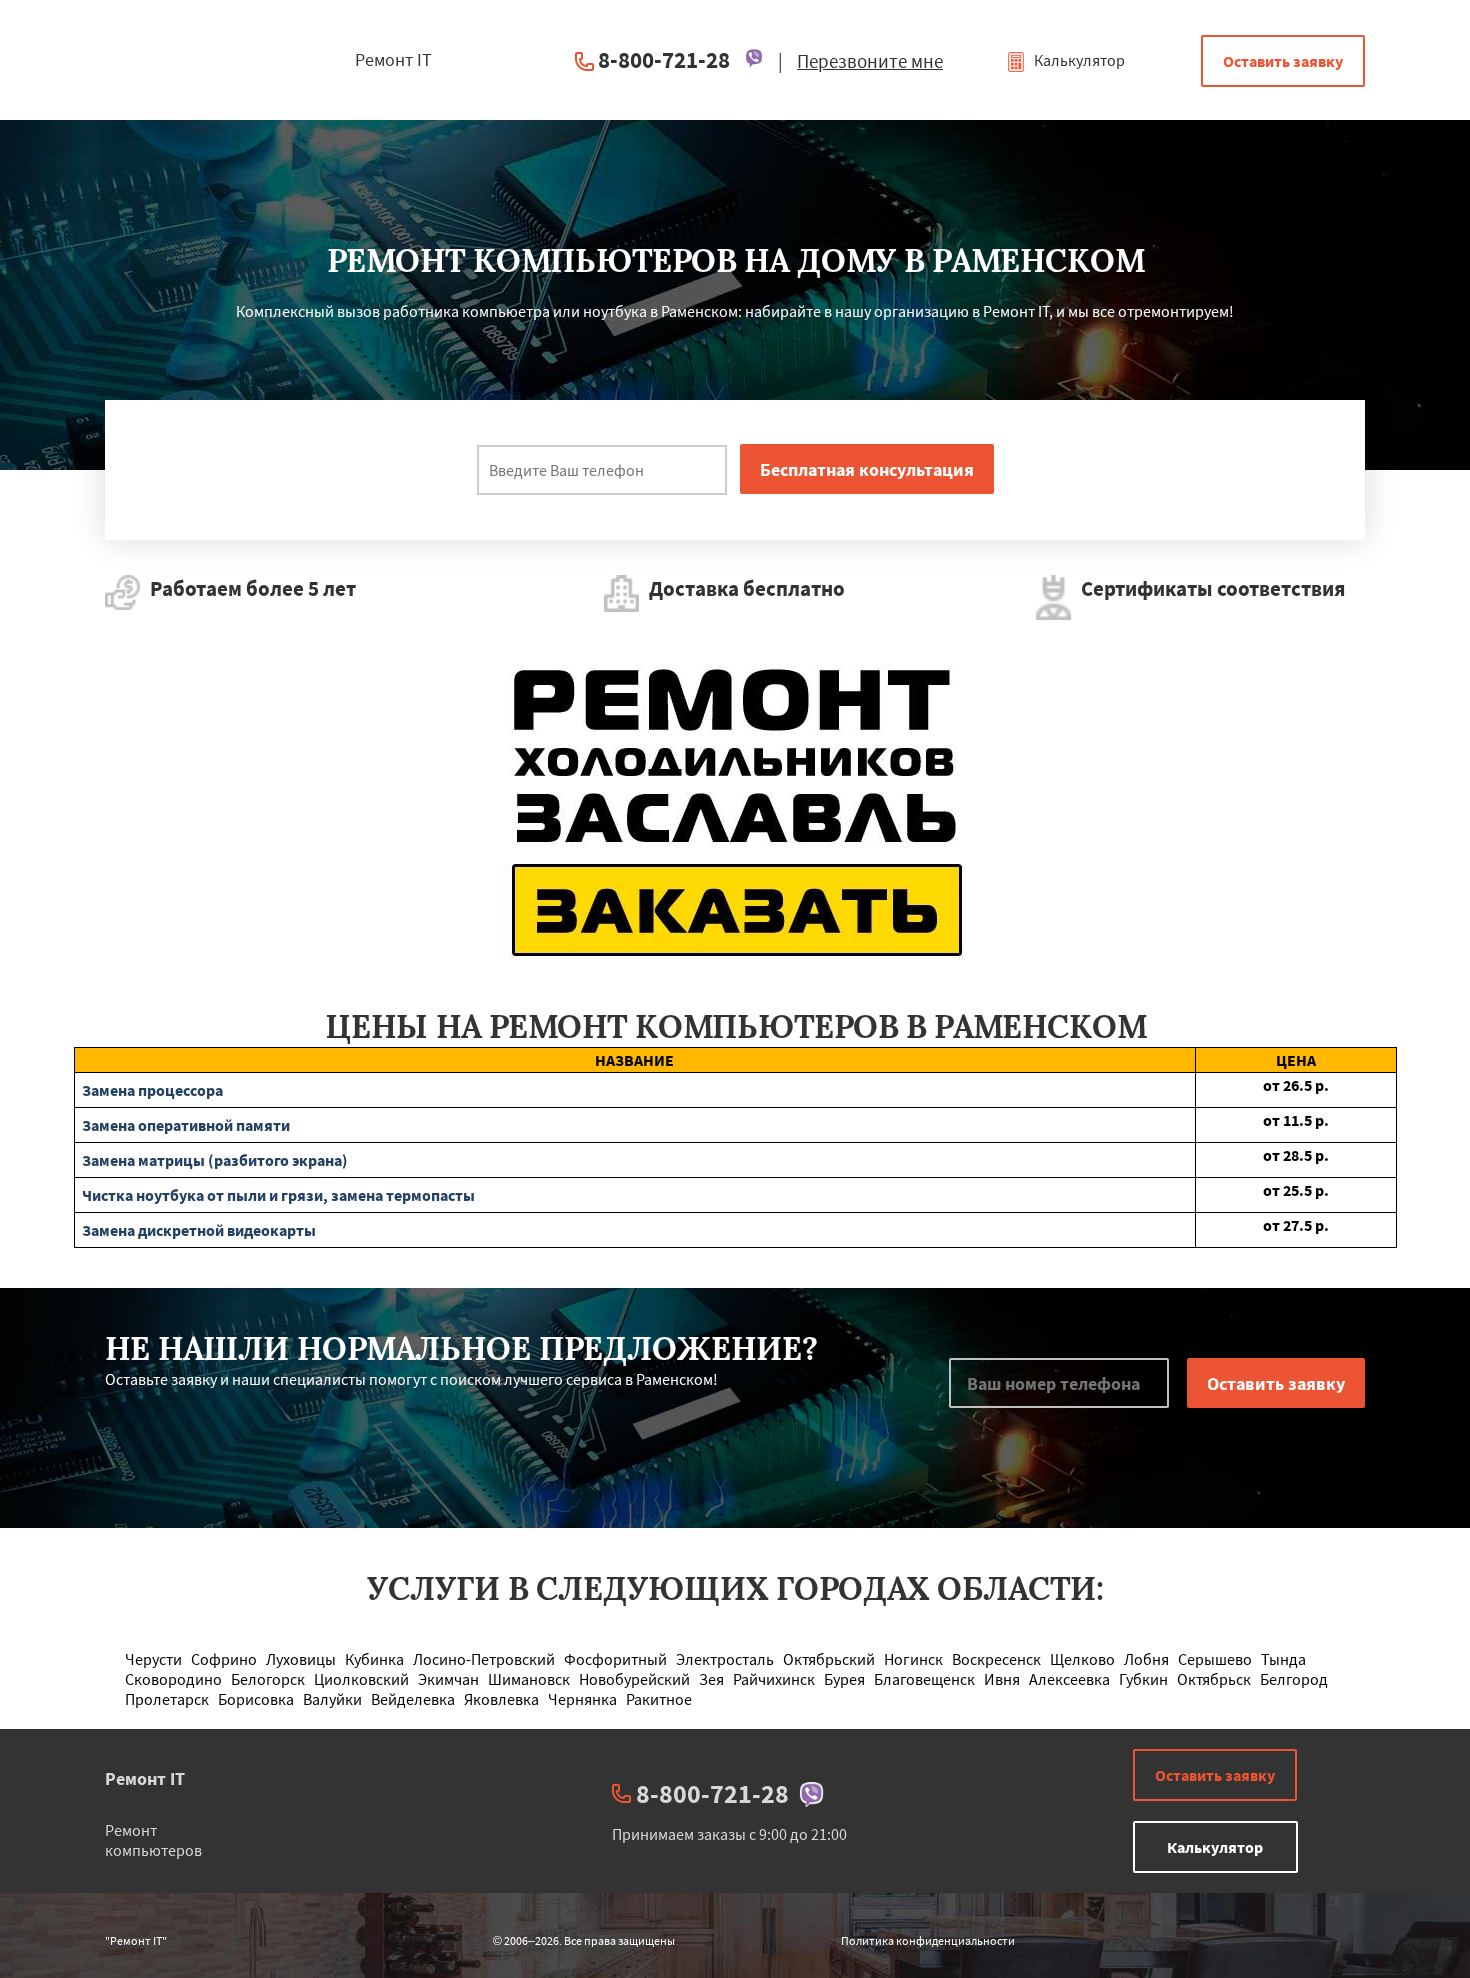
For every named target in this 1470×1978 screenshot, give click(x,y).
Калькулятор (1078, 60)
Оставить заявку (1283, 61)
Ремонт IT (145, 1778)
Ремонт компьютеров (153, 1840)
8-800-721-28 (664, 59)
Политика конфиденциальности (928, 1940)
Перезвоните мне (870, 61)
